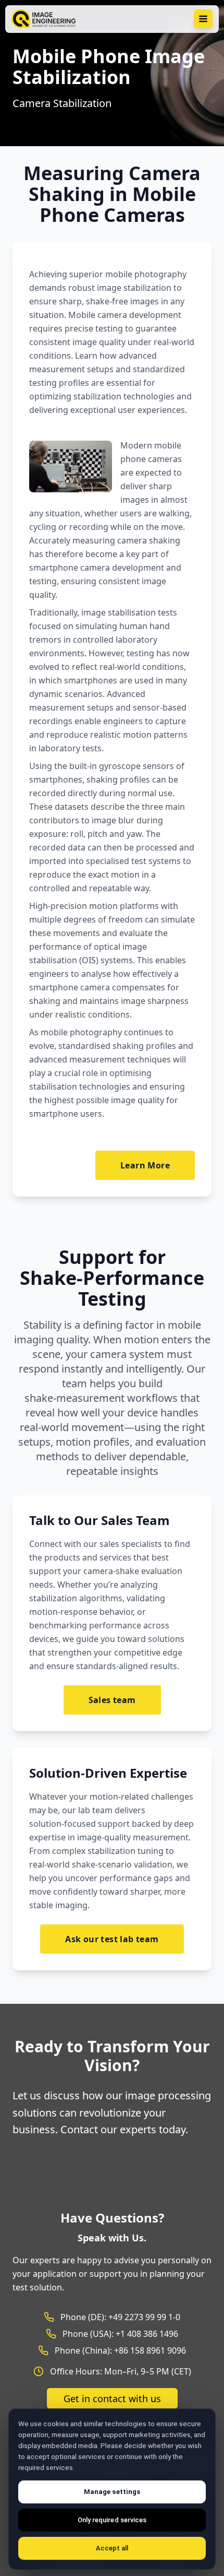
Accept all (112, 2548)
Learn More (145, 1165)
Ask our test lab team (112, 1939)
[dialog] (112, 2489)
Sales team (112, 1700)
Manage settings (112, 2492)
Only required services (112, 2520)
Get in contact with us (112, 2398)
